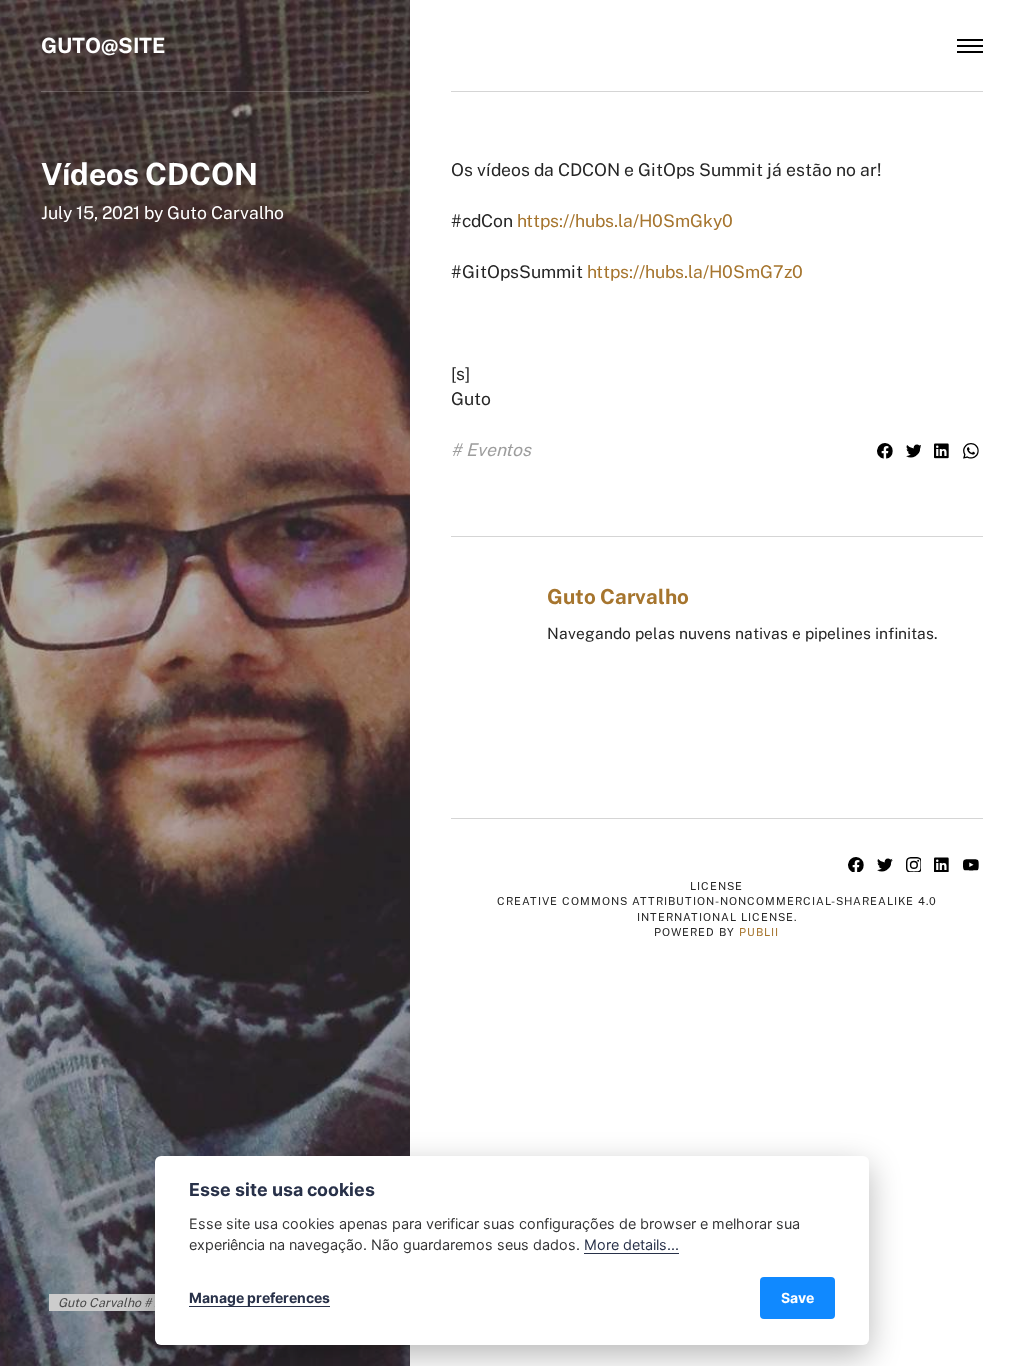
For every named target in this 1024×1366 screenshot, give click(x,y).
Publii (759, 932)
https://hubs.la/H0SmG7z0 (695, 271)
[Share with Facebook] (887, 452)
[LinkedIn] (944, 865)
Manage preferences (259, 1297)
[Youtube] (970, 865)
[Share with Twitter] (915, 452)
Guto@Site (103, 45)
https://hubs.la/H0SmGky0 (625, 220)
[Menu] (970, 46)
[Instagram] (915, 865)
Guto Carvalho (225, 212)
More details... (631, 1244)
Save (797, 1297)
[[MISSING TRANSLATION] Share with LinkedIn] (944, 452)
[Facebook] (858, 865)
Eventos (498, 449)
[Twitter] (887, 865)
